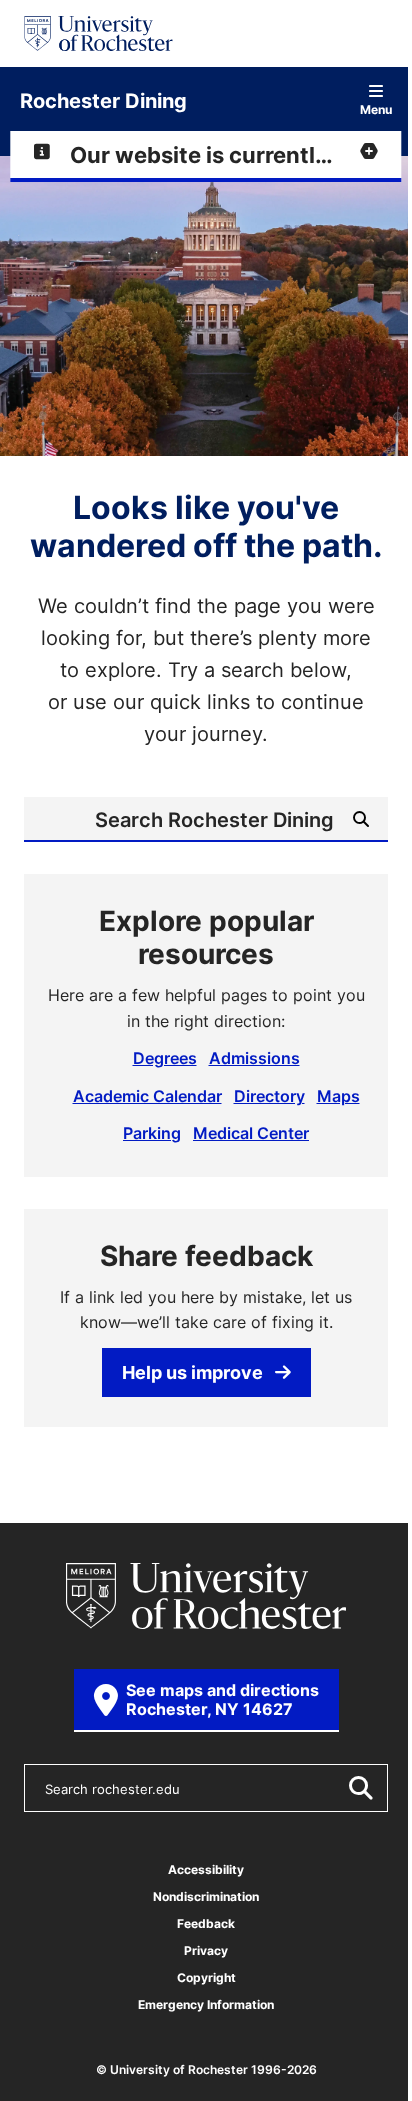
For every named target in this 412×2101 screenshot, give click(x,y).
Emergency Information (206, 2004)
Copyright (206, 1977)
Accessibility (206, 1869)
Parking (152, 1133)
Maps (338, 1096)
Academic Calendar (147, 1096)
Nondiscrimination (206, 1896)
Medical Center (251, 1133)
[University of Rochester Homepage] (98, 33)
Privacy (206, 1950)
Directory (269, 1096)
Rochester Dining (103, 100)
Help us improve (192, 1372)
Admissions (254, 1058)
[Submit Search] (360, 1788)
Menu (376, 108)
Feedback (206, 1923)
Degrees (165, 1058)
